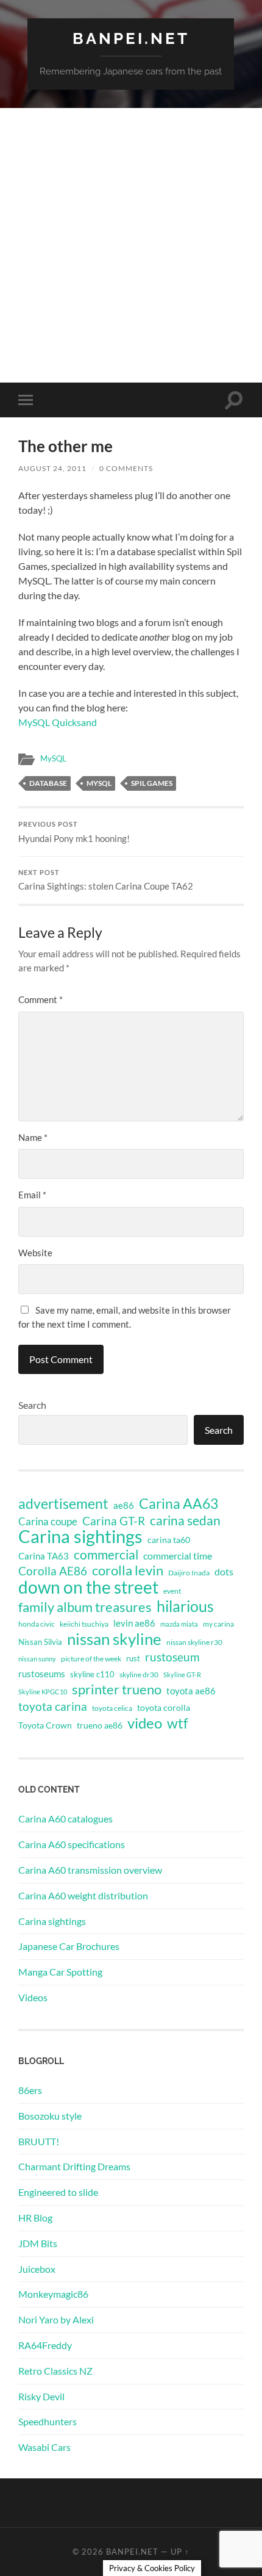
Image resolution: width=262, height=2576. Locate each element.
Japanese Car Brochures (69, 1946)
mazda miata (179, 1624)
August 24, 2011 (52, 468)
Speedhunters (48, 2421)
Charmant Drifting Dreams (74, 2166)
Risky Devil (41, 2396)
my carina (218, 1624)
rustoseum (172, 1657)
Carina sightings (80, 1536)
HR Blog (35, 2218)
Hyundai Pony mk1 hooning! (74, 832)
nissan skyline (114, 1639)
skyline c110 (92, 1674)
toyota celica (112, 1708)
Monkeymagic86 (53, 2294)
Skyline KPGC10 (43, 1692)
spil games (152, 783)
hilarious (185, 1606)
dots (224, 1571)
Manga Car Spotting (60, 1972)
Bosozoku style (50, 2116)
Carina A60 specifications (72, 1844)
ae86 (124, 1506)
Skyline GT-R (182, 1675)
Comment (41, 999)
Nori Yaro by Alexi (56, 2319)
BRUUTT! (39, 2141)
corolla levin (128, 1570)
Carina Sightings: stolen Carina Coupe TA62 (106, 880)
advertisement (63, 1504)
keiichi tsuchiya (84, 1624)
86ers (30, 2090)
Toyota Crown (45, 1725)
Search (32, 1405)
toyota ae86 (191, 1691)
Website (35, 1253)
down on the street (88, 1588)
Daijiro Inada (189, 1573)
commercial (106, 1555)
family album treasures (85, 1607)
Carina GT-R (114, 1521)
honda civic (37, 1624)
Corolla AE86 (53, 1571)
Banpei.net (131, 38)
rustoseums (42, 1674)
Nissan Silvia (40, 1642)
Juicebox (37, 2269)
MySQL (53, 758)
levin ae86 (134, 1623)
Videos (33, 1997)
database (48, 783)
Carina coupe (48, 1522)
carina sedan (185, 1520)
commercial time (178, 1556)
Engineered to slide (58, 2192)
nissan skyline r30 (194, 1642)
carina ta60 (169, 1540)
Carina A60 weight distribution (83, 1895)
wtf (178, 1723)
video (145, 1723)
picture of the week (91, 1659)
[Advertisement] (131, 245)
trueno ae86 (100, 1725)
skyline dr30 (139, 1675)
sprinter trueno (117, 1689)
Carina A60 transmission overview (90, 1870)
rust (133, 1658)
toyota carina (53, 1706)
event (172, 1591)
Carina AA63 (179, 1503)
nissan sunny (37, 1659)
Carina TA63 (44, 1556)
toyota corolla (164, 1707)
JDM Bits (38, 2243)
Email (32, 1195)
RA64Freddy (45, 2345)
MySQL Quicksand (58, 722)
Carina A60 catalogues (65, 1819)
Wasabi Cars (44, 2447)
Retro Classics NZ (55, 2371)
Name (33, 1137)
